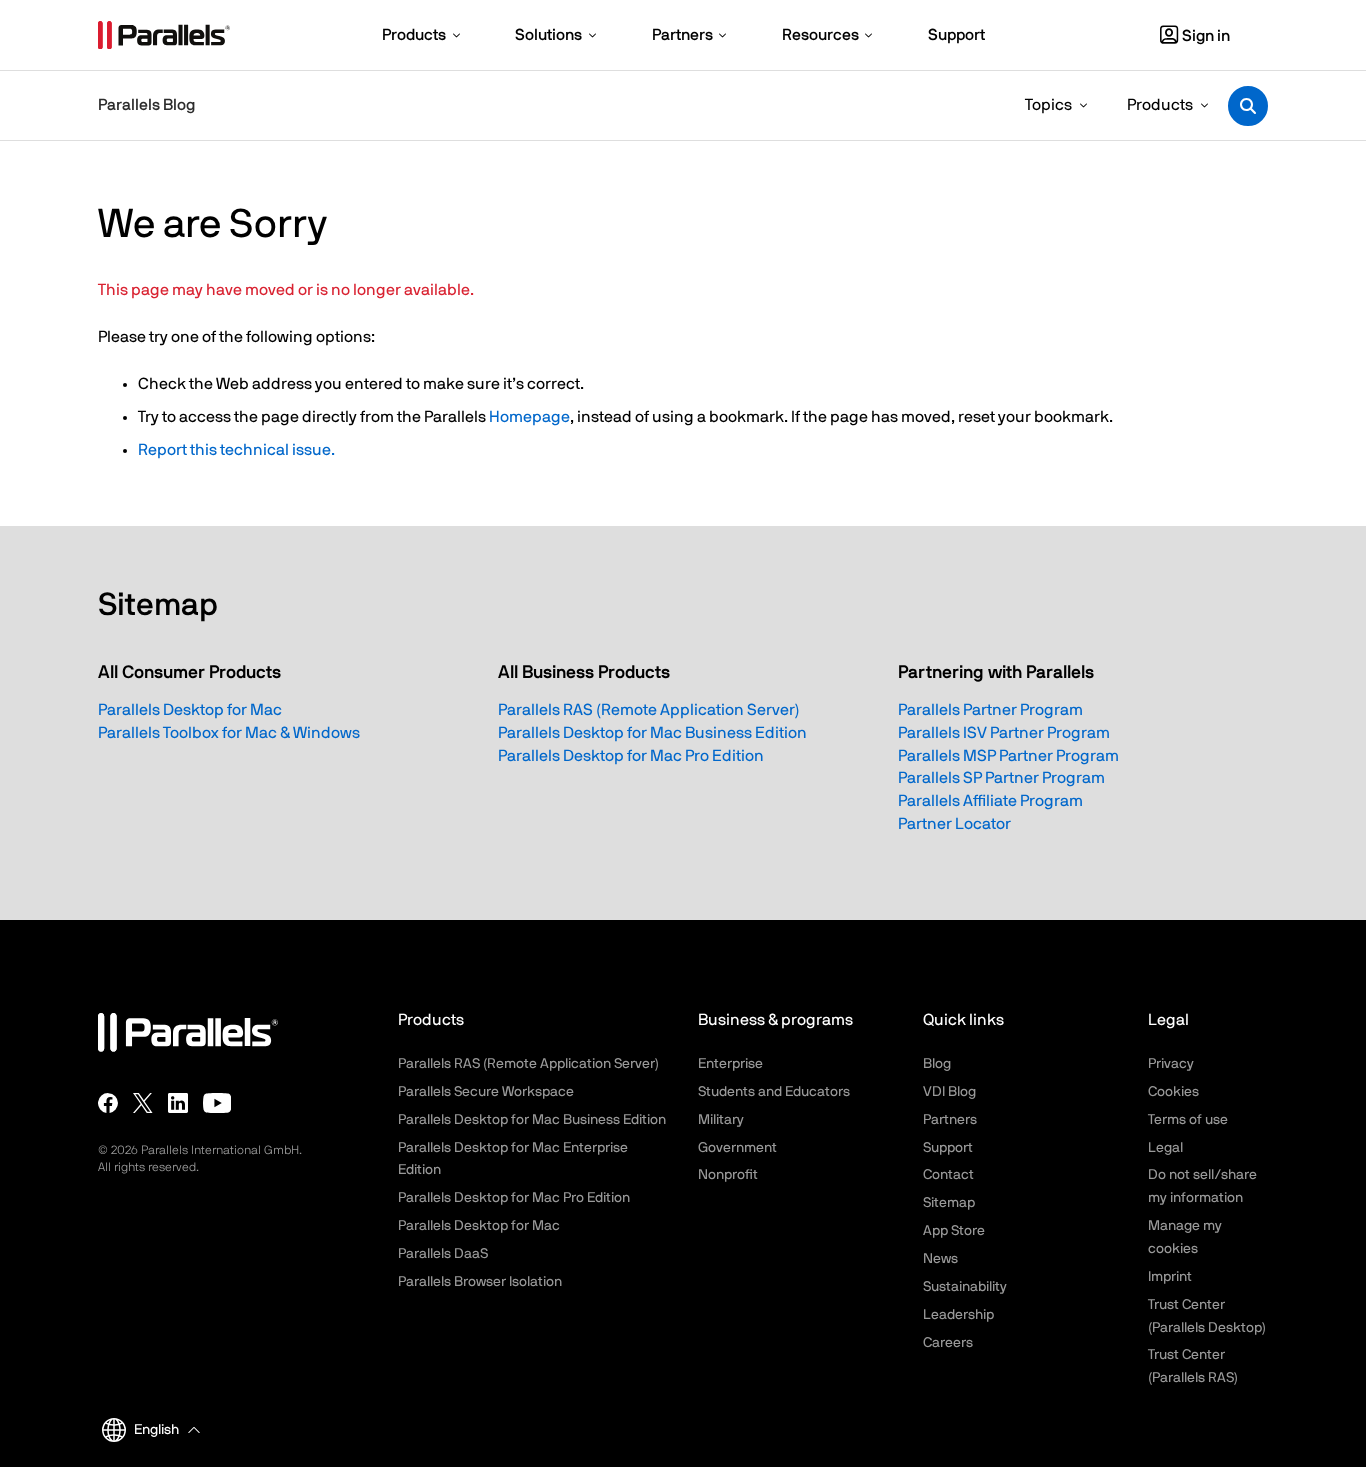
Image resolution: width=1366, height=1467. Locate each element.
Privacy (1171, 1064)
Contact (948, 1175)
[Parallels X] (143, 1102)
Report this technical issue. (236, 450)
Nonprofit (728, 1175)
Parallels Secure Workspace (486, 1092)
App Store (954, 1231)
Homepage (529, 417)
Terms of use (1188, 1120)
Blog (937, 1064)
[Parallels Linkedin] (178, 1102)
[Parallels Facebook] (108, 1102)
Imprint (1170, 1277)
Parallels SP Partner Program (1001, 778)
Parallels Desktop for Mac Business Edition (652, 733)
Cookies (1173, 1092)
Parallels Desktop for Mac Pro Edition (631, 756)
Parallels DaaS (443, 1254)
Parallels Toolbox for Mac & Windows (229, 733)
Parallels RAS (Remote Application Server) (649, 710)
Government (737, 1148)
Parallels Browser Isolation (480, 1282)
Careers (948, 1343)
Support (948, 1148)
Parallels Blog (146, 105)
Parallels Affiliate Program (990, 801)
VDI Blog (949, 1092)
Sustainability (965, 1287)
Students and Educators (774, 1092)
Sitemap (949, 1203)
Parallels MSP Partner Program (1008, 756)
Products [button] (1160, 105)
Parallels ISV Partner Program (1004, 733)
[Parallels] (164, 35)
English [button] (156, 1430)
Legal (1165, 1148)
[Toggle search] (1248, 106)
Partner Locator (954, 824)
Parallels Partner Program (990, 710)
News (940, 1259)
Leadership (958, 1315)
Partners (950, 1120)
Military (721, 1120)
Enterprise (730, 1064)
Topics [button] (1048, 105)
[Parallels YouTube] (217, 1102)
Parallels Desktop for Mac (190, 710)
